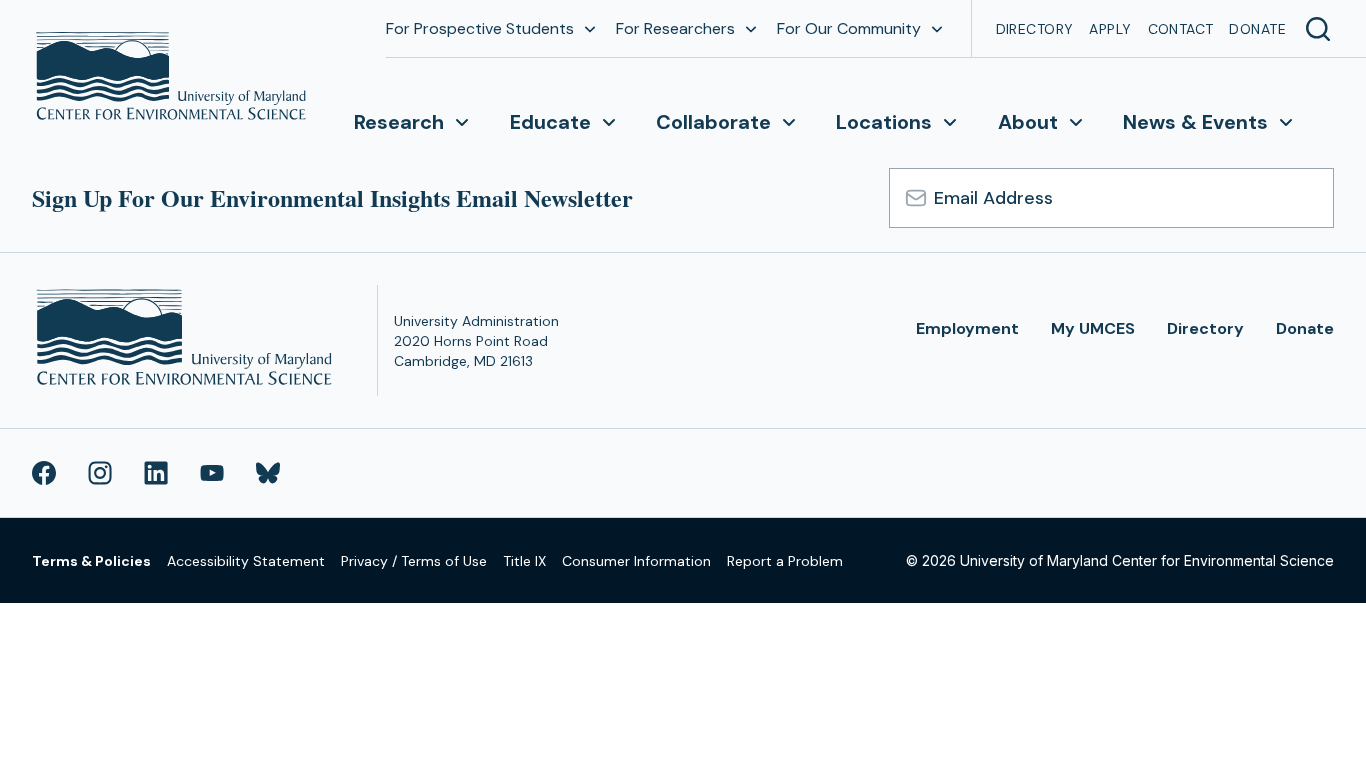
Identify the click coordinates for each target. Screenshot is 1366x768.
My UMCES (1093, 328)
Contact (1181, 29)
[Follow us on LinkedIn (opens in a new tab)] (156, 473)
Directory (1035, 29)
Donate (1257, 29)
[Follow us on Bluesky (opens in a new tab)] (268, 473)
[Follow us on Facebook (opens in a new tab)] (44, 473)
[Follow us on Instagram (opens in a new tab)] (100, 473)
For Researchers (675, 28)
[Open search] (1318, 29)
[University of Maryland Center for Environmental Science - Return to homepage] (188, 340)
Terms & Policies (91, 561)
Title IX (524, 561)
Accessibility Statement (246, 561)
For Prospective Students (480, 28)
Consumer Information (636, 561)
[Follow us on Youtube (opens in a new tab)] (212, 473)
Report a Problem (785, 561)
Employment (967, 328)
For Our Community (849, 28)
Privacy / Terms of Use (414, 561)
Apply (1110, 29)
